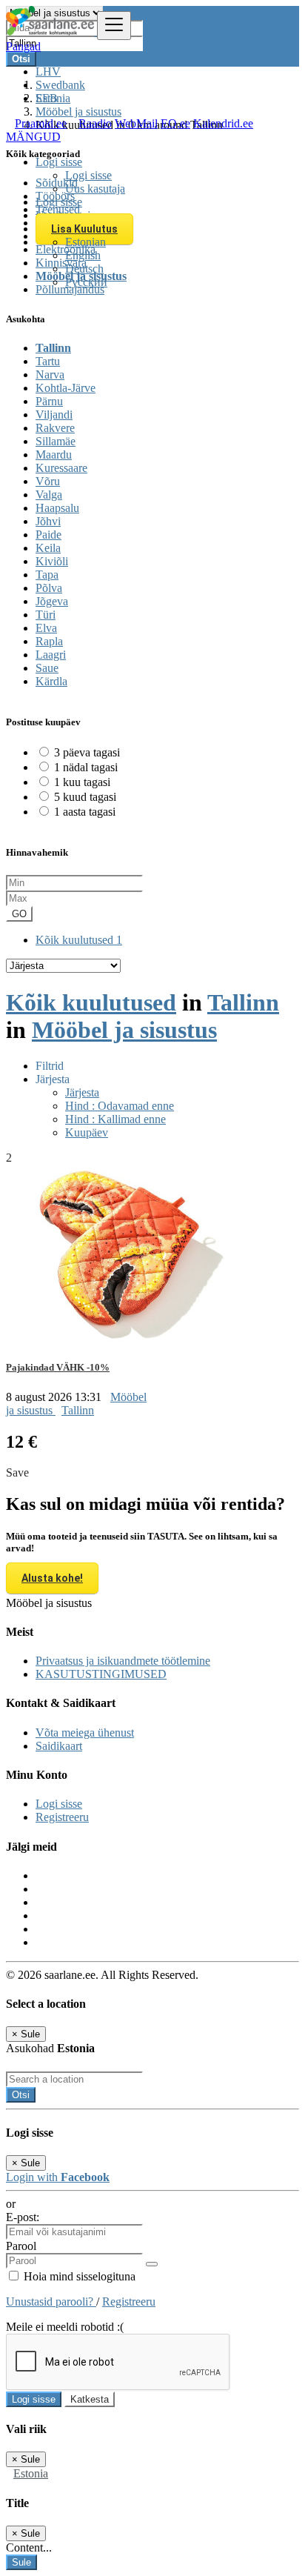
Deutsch (84, 269)
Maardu (54, 455)
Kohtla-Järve (66, 388)
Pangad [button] (23, 46)
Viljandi (54, 415)
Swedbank (60, 85)
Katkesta (90, 2399)
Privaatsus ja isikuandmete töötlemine (123, 1661)
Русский (86, 282)
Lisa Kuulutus (84, 229)
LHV (48, 71)
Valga (49, 495)
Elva (46, 628)
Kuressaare (61, 468)
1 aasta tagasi (85, 812)
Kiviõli (52, 561)
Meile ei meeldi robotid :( (65, 2327)
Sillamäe (56, 441)
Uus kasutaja (95, 189)
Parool (21, 2246)
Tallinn (53, 348)
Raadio (95, 123)
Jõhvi (48, 521)
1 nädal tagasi (86, 767)
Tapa (47, 575)
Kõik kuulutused (79, 940)
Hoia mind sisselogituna (78, 2276)
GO (19, 914)
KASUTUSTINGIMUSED (101, 1674)
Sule (21, 2562)
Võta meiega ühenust (85, 1733)
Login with (58, 2177)
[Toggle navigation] (114, 26)
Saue (47, 668)
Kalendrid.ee (223, 123)
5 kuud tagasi (85, 797)
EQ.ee (175, 123)
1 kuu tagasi (82, 782)
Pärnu (49, 401)
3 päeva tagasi (87, 752)
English (83, 255)
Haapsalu (57, 508)
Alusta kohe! (52, 1578)
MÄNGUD (33, 137)
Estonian (86, 242)
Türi (46, 615)
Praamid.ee (41, 123)
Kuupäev (87, 1132)
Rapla (49, 641)
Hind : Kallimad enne (115, 1119)
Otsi (21, 2095)
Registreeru (62, 1817)
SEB (47, 98)
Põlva (49, 588)
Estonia (31, 2473)
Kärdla (51, 681)
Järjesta (82, 1092)
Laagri (51, 655)
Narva (50, 375)
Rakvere (55, 428)
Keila (48, 548)
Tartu (48, 361)
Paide (48, 535)
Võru (48, 481)
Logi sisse (88, 175)
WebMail (136, 123)
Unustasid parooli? (51, 2302)
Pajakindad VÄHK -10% (58, 1367)
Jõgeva (52, 601)
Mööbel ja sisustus (124, 1030)
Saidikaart (59, 1746)
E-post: (23, 2217)
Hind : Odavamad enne (120, 1106)
